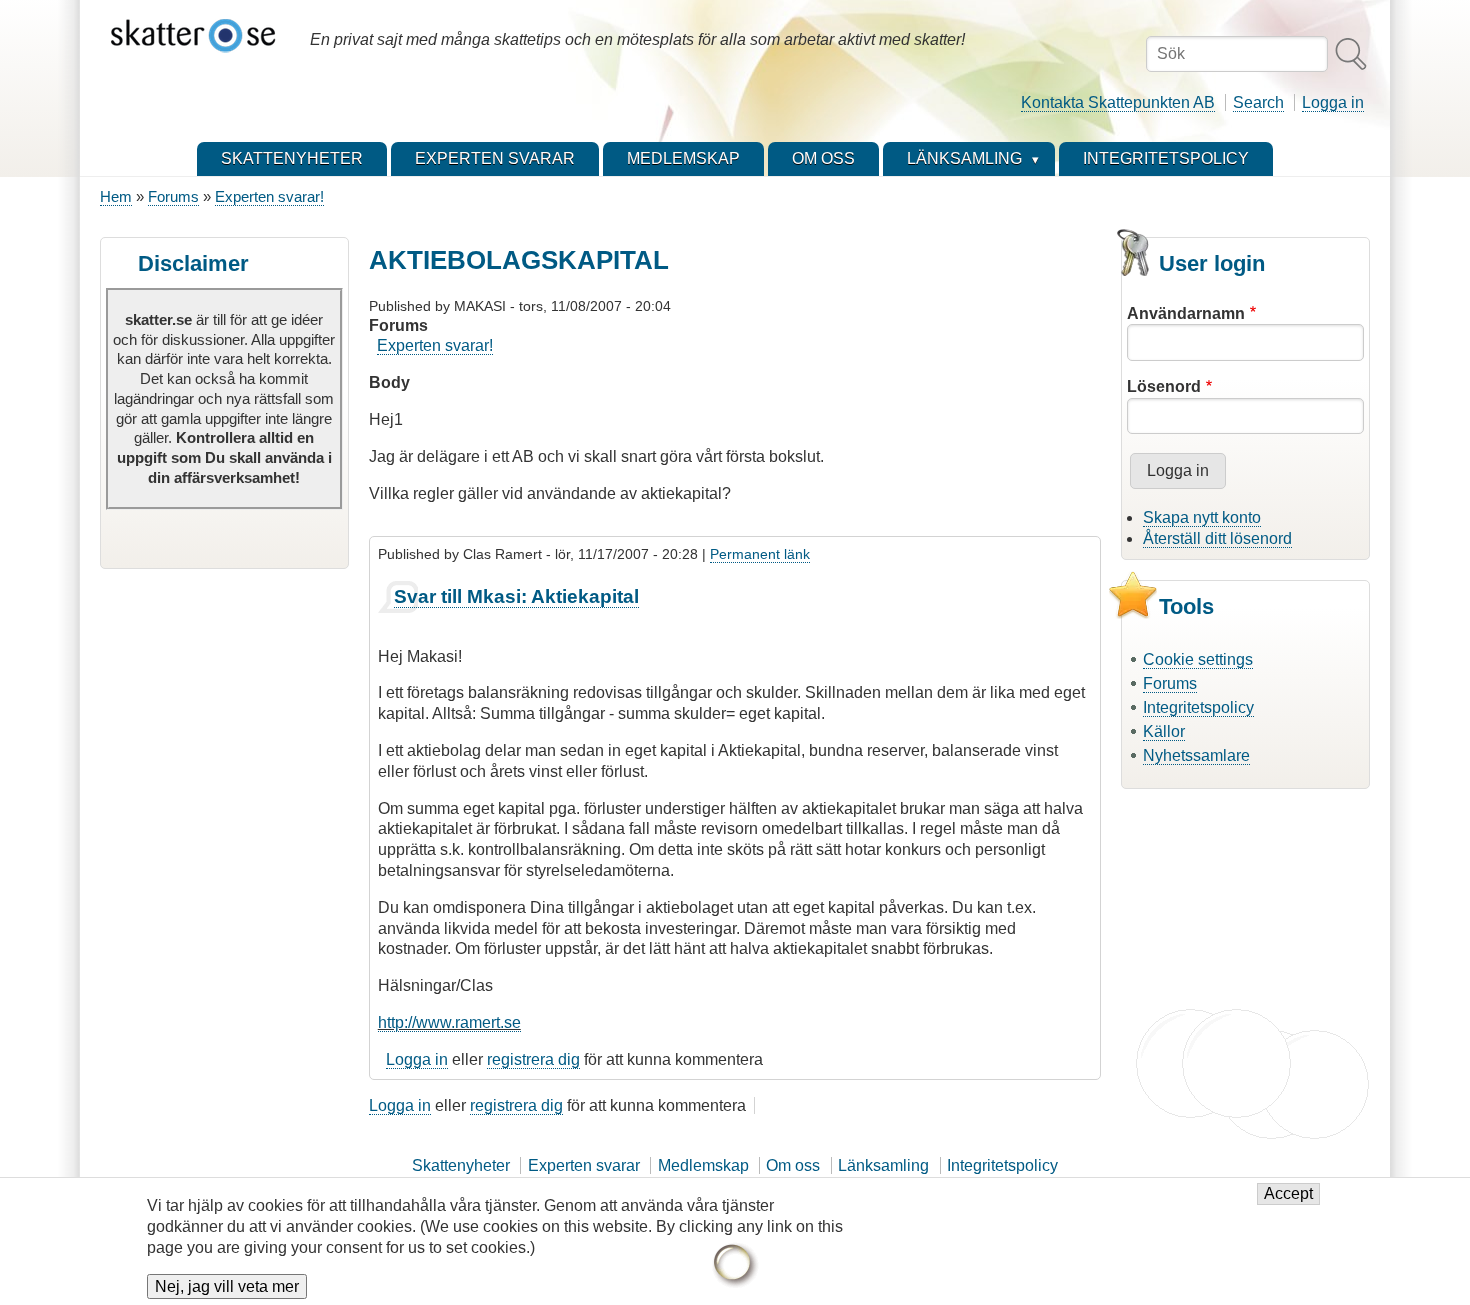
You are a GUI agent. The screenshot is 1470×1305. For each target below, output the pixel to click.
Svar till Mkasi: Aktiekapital (516, 596)
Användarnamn (1186, 313)
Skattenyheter (461, 1165)
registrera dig (533, 1059)
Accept (1288, 1194)
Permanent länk (760, 554)
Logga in (1333, 102)
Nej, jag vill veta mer (227, 1286)
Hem (116, 196)
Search (1258, 102)
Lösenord (1164, 386)
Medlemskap (703, 1165)
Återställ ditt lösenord (1217, 538)
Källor (1164, 731)
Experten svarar (584, 1165)
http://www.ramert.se (449, 1022)
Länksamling (883, 1165)
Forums (173, 196)
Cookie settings (1198, 659)
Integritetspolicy (1198, 707)
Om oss (793, 1165)
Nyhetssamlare (1196, 755)
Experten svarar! (269, 196)
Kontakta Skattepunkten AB (1118, 102)
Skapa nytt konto (1202, 517)
